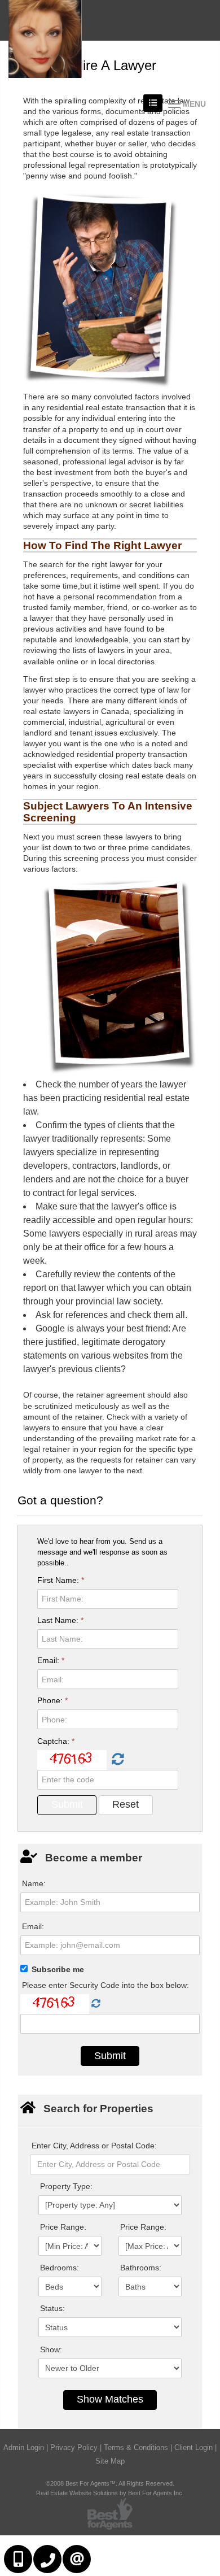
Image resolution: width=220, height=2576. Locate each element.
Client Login (193, 2447)
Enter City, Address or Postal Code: (94, 2146)
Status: (52, 2308)
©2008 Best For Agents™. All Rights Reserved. (110, 2483)
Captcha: (56, 1741)
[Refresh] (116, 1760)
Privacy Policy (74, 2447)
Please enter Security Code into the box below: (105, 1985)
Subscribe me (58, 1969)
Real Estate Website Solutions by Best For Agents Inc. (110, 2493)
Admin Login (24, 2447)
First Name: (61, 1580)
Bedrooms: (60, 2268)
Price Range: (63, 2227)
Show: (51, 2349)
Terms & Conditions (136, 2447)
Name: (34, 1883)
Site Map (110, 2461)
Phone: (52, 1700)
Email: (51, 1660)
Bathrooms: (141, 2268)
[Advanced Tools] (153, 103)
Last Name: (60, 1620)
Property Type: (66, 2186)
